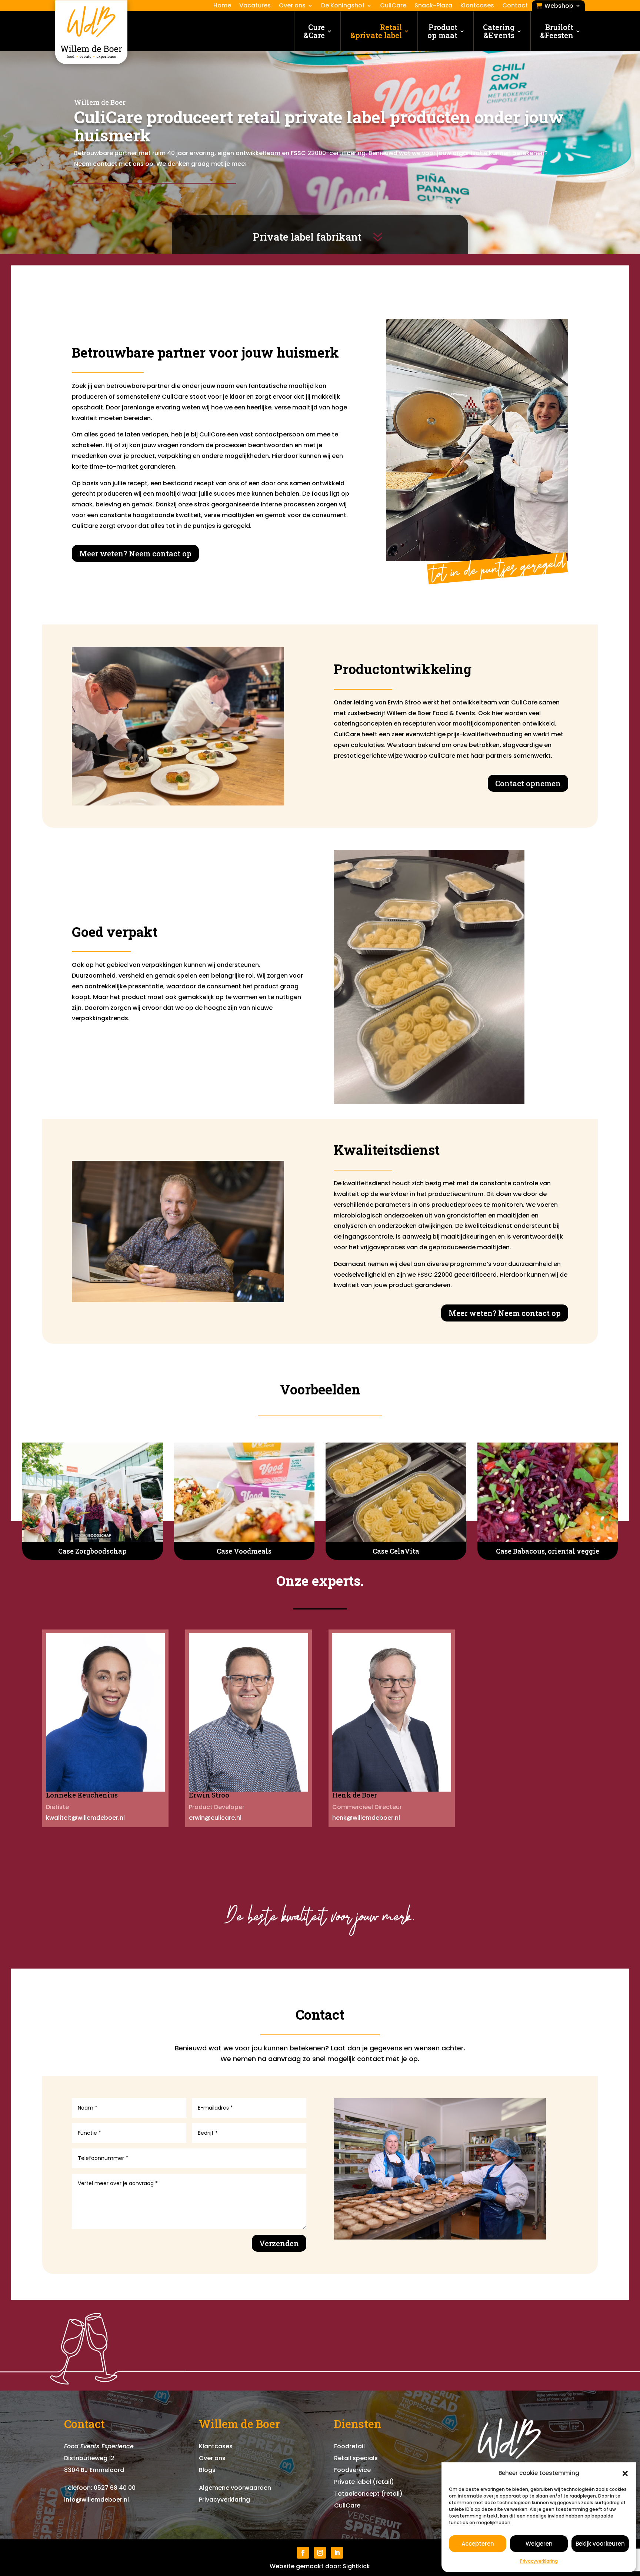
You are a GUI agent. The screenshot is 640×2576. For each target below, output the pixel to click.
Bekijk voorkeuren (600, 2544)
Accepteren (478, 2544)
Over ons (292, 6)
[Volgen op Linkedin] (337, 2553)
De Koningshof (343, 6)
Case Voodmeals (244, 1551)
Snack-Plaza (433, 6)
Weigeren (539, 2544)
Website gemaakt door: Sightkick (320, 2566)
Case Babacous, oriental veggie (548, 1551)
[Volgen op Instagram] (320, 2553)
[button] (625, 2473)
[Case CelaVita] (396, 1492)
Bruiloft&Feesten (557, 31)
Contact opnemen (528, 783)
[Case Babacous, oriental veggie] (548, 1492)
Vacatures (255, 6)
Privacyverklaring (539, 2561)
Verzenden (279, 2243)
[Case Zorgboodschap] (93, 1492)
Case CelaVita (396, 1551)
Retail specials (356, 2458)
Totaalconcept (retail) (368, 2494)
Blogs (207, 2470)
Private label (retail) (364, 2482)
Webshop (559, 6)
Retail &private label (376, 31)
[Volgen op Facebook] (303, 2553)
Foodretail (349, 2446)
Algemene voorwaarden (235, 2488)
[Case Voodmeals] (244, 1492)
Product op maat (442, 31)
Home (222, 6)
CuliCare (393, 6)
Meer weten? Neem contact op (135, 553)
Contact (515, 6)
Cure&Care (314, 31)
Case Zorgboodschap (92, 1551)
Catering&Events (499, 31)
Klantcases (477, 6)
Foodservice (352, 2470)
